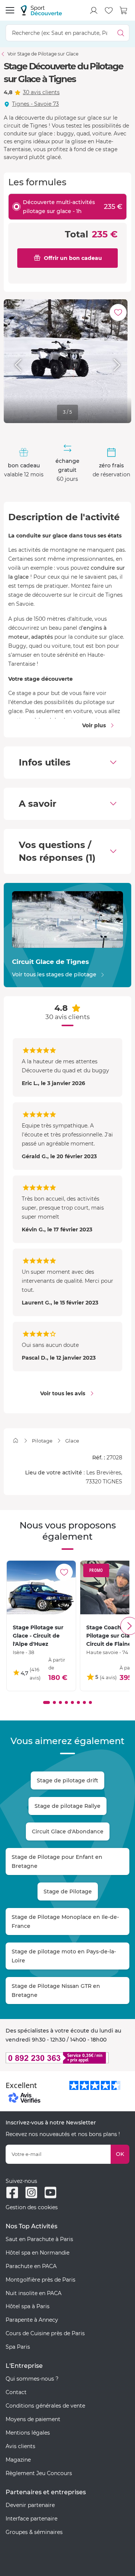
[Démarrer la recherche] (121, 33)
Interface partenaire (31, 2519)
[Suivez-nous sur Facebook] (12, 2192)
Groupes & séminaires (34, 2532)
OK (120, 2154)
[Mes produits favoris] (109, 11)
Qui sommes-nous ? (32, 2379)
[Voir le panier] (124, 11)
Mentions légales (28, 2433)
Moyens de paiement (33, 2419)
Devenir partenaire (30, 2505)
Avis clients (20, 2446)
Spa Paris (18, 2347)
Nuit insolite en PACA (34, 2293)
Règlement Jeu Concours (39, 2473)
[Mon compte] (94, 11)
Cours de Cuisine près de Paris (45, 2333)
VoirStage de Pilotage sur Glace (43, 54)
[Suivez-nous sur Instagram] (31, 2192)
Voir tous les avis (63, 1393)
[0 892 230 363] (67, 2058)
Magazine (18, 2460)
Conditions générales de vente (45, 2406)
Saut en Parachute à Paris (39, 2239)
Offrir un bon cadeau (73, 258)
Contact (16, 2392)
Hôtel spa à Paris (28, 2306)
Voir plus (94, 725)
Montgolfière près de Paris (40, 2280)
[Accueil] (16, 1440)
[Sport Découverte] (41, 10)
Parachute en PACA (31, 2266)
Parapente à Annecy (32, 2320)
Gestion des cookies (32, 2207)
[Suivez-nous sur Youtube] (50, 2192)
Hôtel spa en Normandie (37, 2253)
